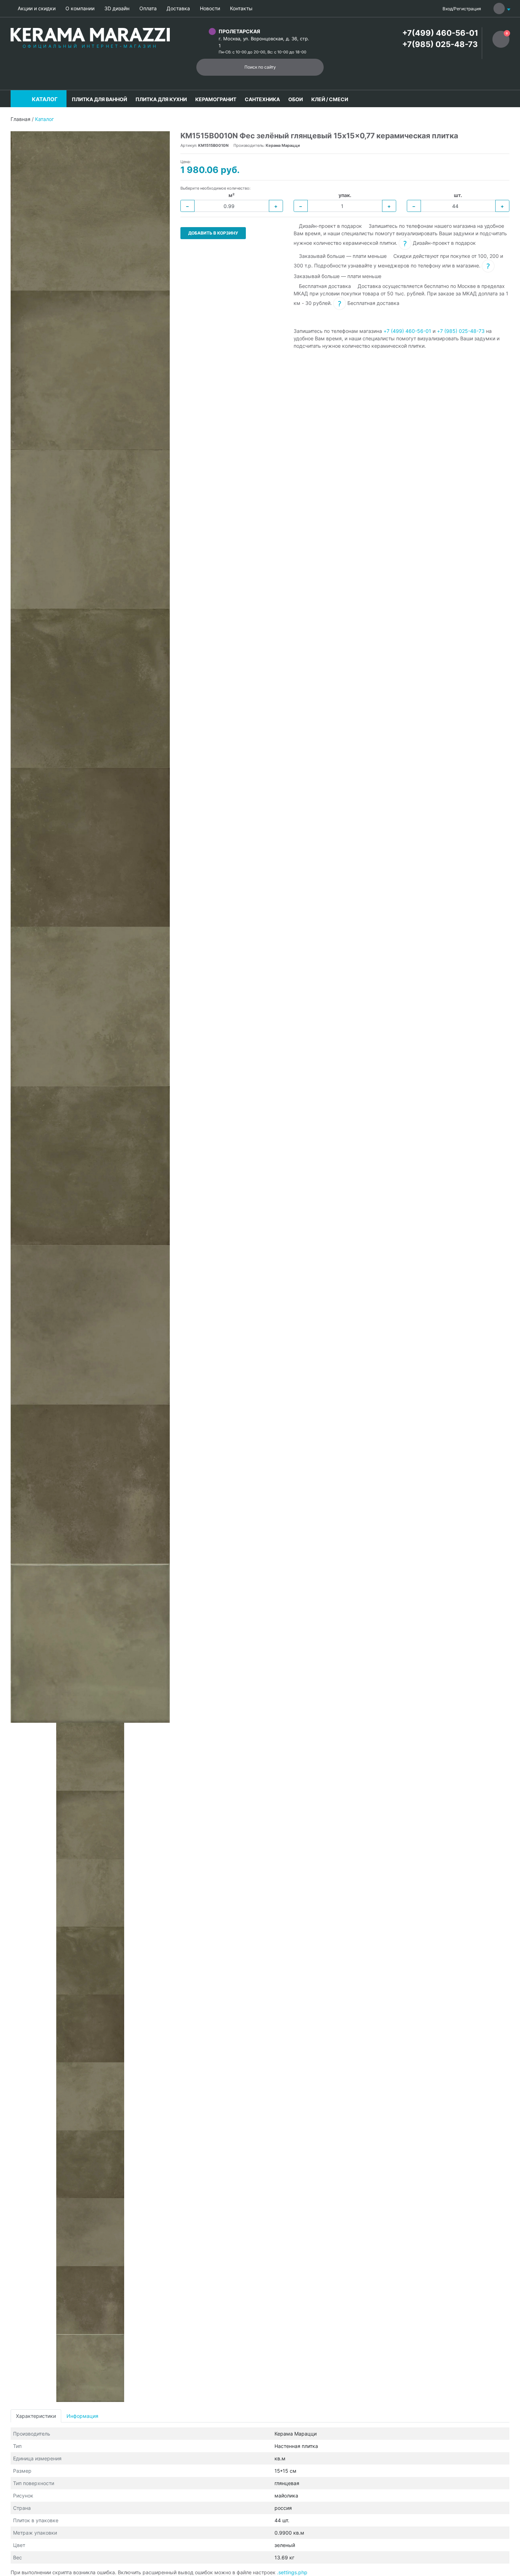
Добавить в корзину (213, 233)
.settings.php (292, 2572)
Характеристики (36, 2416)
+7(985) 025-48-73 (440, 44)
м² (232, 195)
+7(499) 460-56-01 (440, 33)
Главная (21, 119)
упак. (345, 195)
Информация (82, 2416)
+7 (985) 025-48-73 (461, 331)
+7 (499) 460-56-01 (407, 331)
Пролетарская (239, 31)
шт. (458, 195)
